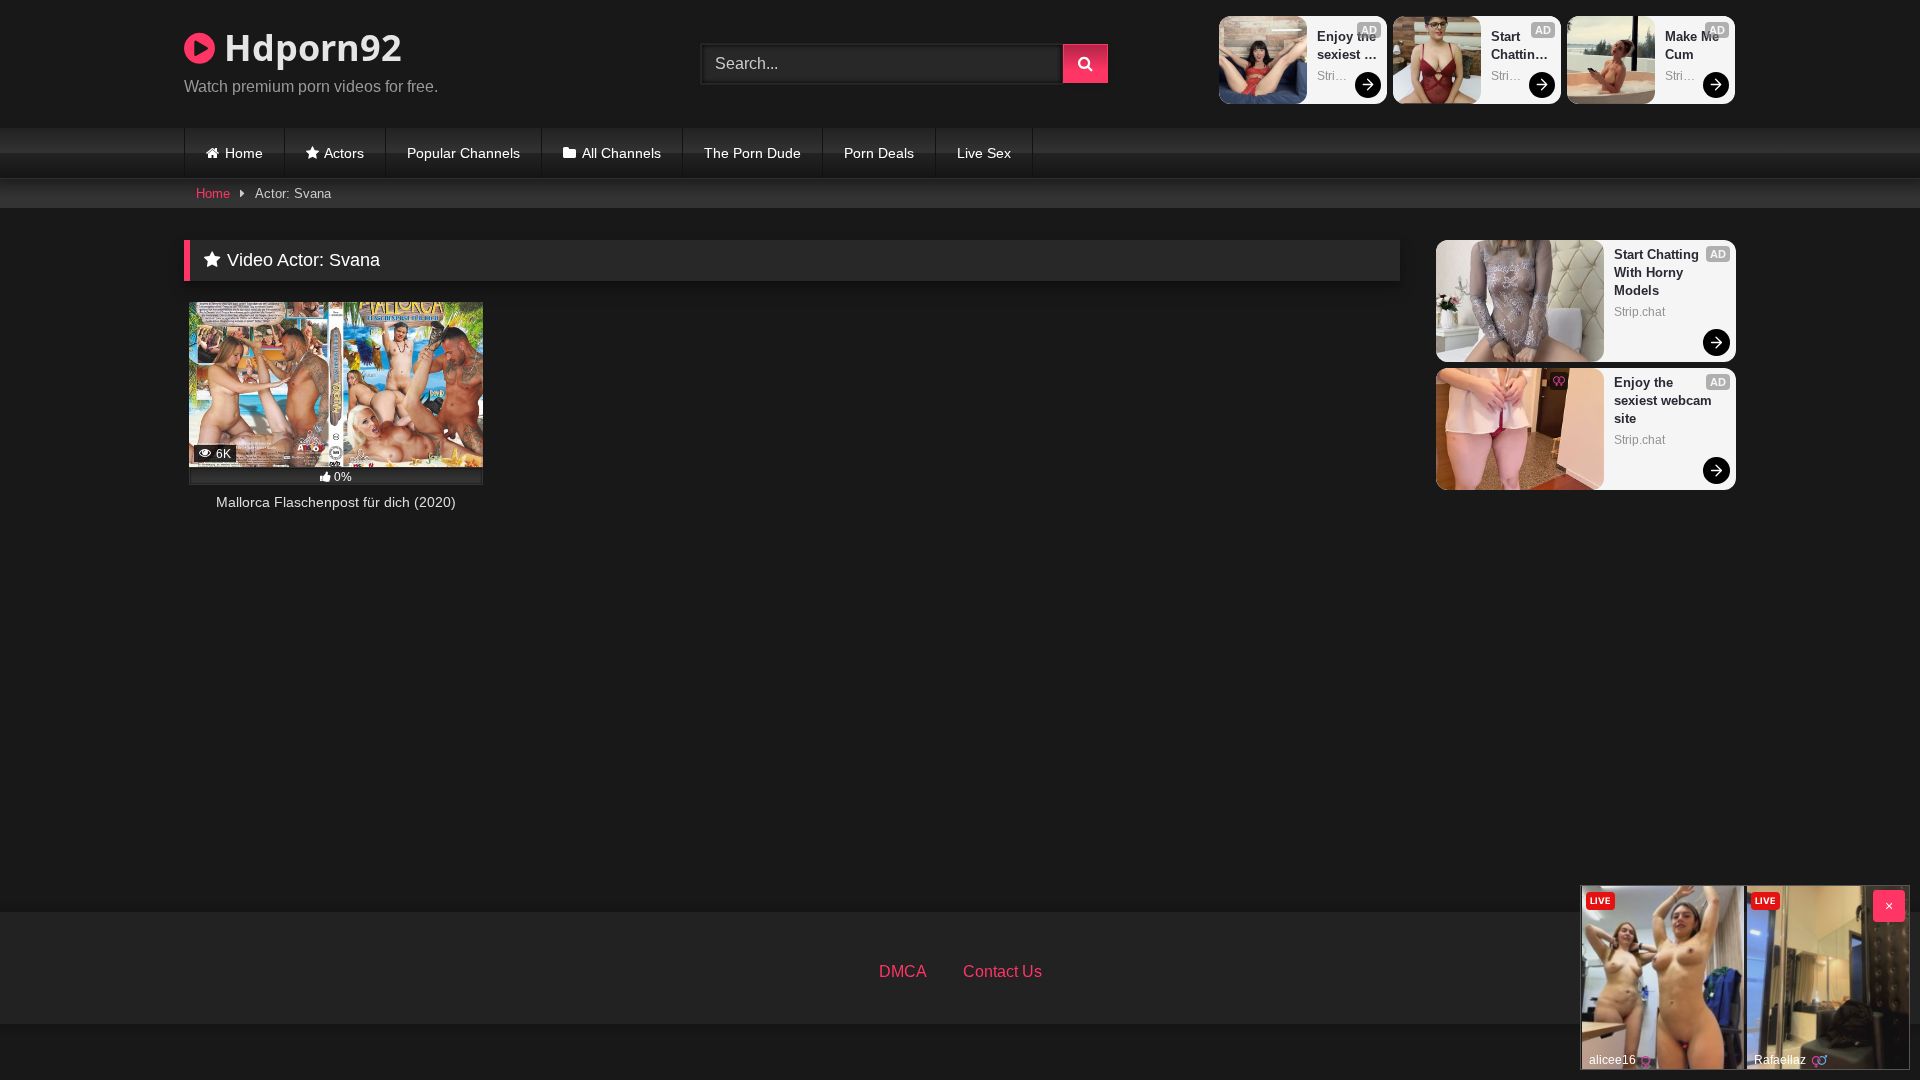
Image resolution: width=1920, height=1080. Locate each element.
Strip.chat (1342, 76)
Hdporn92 (308, 47)
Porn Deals (879, 153)
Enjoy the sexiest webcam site (1347, 46)
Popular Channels (463, 153)
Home (244, 153)
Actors (344, 153)
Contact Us (1002, 971)
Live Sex (984, 153)
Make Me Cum (1694, 45)
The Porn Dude (752, 153)
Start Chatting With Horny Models (1519, 46)
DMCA (903, 971)
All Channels (621, 153)
